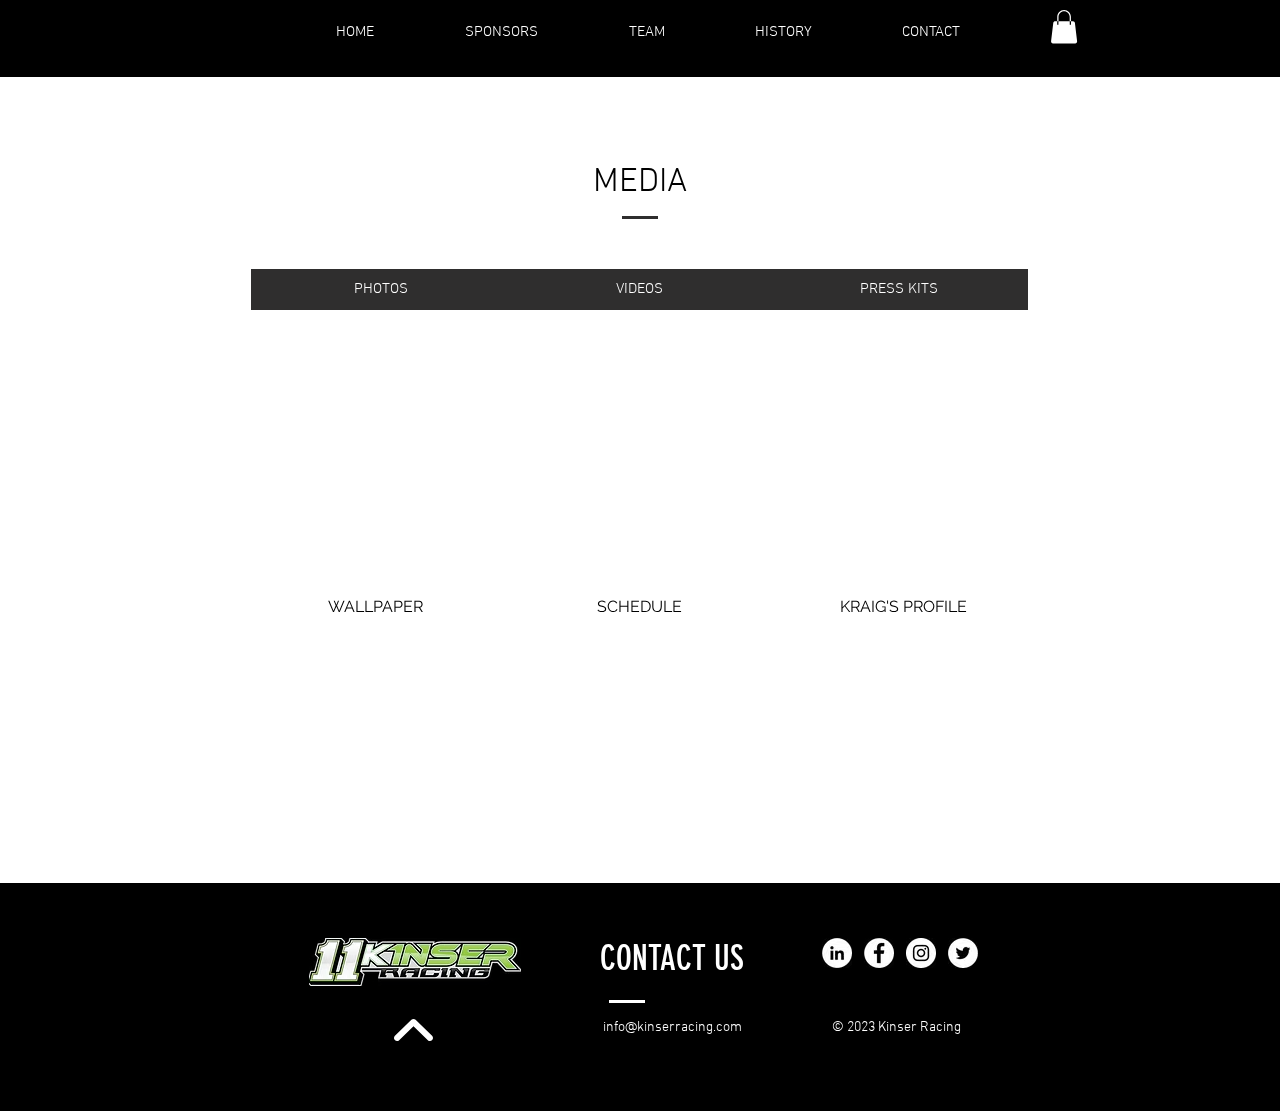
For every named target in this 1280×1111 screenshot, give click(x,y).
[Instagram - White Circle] (921, 953)
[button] (1064, 26)
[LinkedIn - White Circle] (837, 953)
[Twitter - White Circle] (963, 953)
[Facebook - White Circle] (879, 953)
